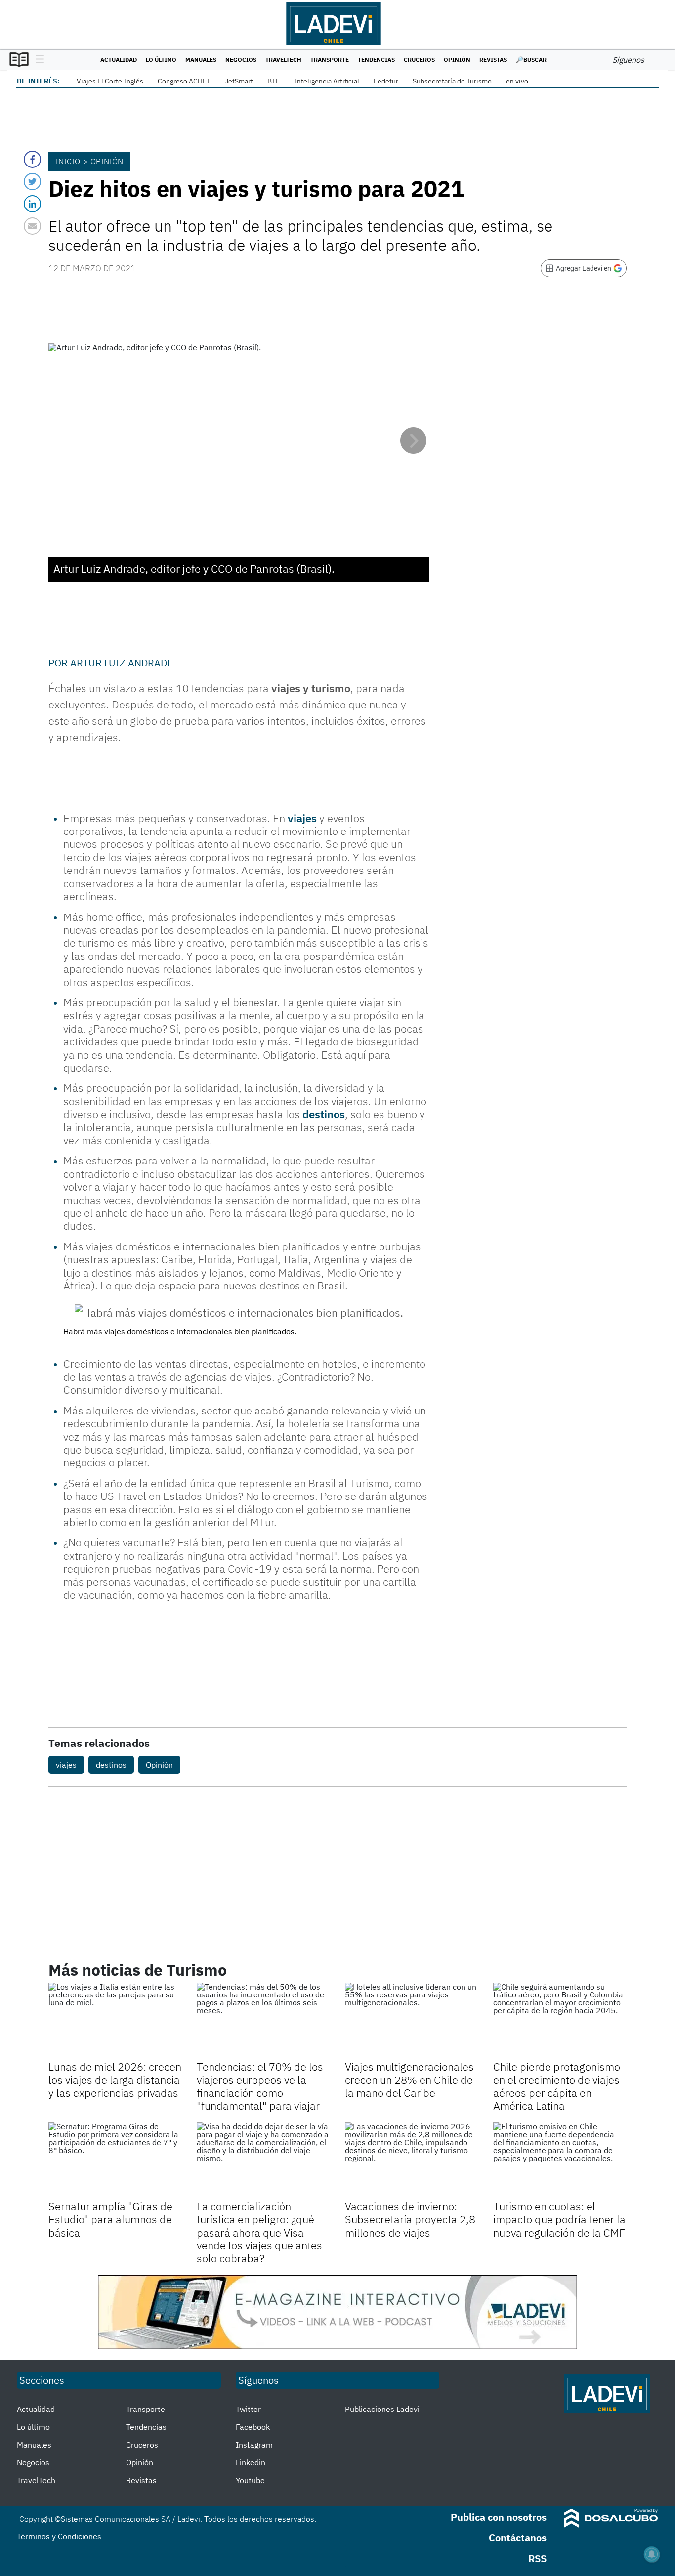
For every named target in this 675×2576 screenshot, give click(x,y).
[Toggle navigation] (37, 60)
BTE (274, 81)
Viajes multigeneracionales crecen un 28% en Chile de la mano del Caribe (409, 2079)
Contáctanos (518, 2538)
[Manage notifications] (652, 2554)
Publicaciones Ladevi (382, 2409)
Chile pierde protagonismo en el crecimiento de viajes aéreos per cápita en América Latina (557, 2086)
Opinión (457, 60)
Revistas (493, 60)
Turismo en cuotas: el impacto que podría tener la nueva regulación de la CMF (559, 2219)
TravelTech (283, 60)
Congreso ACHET (184, 81)
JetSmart (239, 81)
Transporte (330, 60)
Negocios (241, 60)
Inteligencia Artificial (327, 81)
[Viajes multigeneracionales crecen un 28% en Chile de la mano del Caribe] (412, 2020)
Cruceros (419, 60)
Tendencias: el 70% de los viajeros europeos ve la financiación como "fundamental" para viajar (260, 2086)
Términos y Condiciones (59, 2536)
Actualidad (119, 60)
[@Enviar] (32, 226)
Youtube (250, 2480)
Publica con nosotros (499, 2517)
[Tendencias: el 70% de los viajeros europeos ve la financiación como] (263, 2020)
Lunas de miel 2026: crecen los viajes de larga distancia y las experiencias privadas (115, 2079)
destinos (324, 1114)
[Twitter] (32, 182)
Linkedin (251, 2462)
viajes (302, 818)
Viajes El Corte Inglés (110, 81)
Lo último (161, 60)
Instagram (254, 2445)
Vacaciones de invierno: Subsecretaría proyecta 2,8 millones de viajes (410, 2219)
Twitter (248, 2409)
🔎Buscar (531, 60)
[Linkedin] (32, 204)
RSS (537, 2558)
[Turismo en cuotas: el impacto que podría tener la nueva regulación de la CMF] (560, 2160)
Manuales (201, 60)
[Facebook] (32, 159)
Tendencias (376, 60)
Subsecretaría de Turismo (452, 81)
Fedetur (386, 81)
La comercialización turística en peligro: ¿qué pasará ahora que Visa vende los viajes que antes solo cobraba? (259, 2232)
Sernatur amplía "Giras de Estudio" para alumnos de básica (110, 2219)
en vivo (517, 81)
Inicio (68, 161)
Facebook (253, 2427)
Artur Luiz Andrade (122, 663)
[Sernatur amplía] (115, 2160)
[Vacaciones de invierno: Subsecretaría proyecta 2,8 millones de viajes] (412, 2160)
